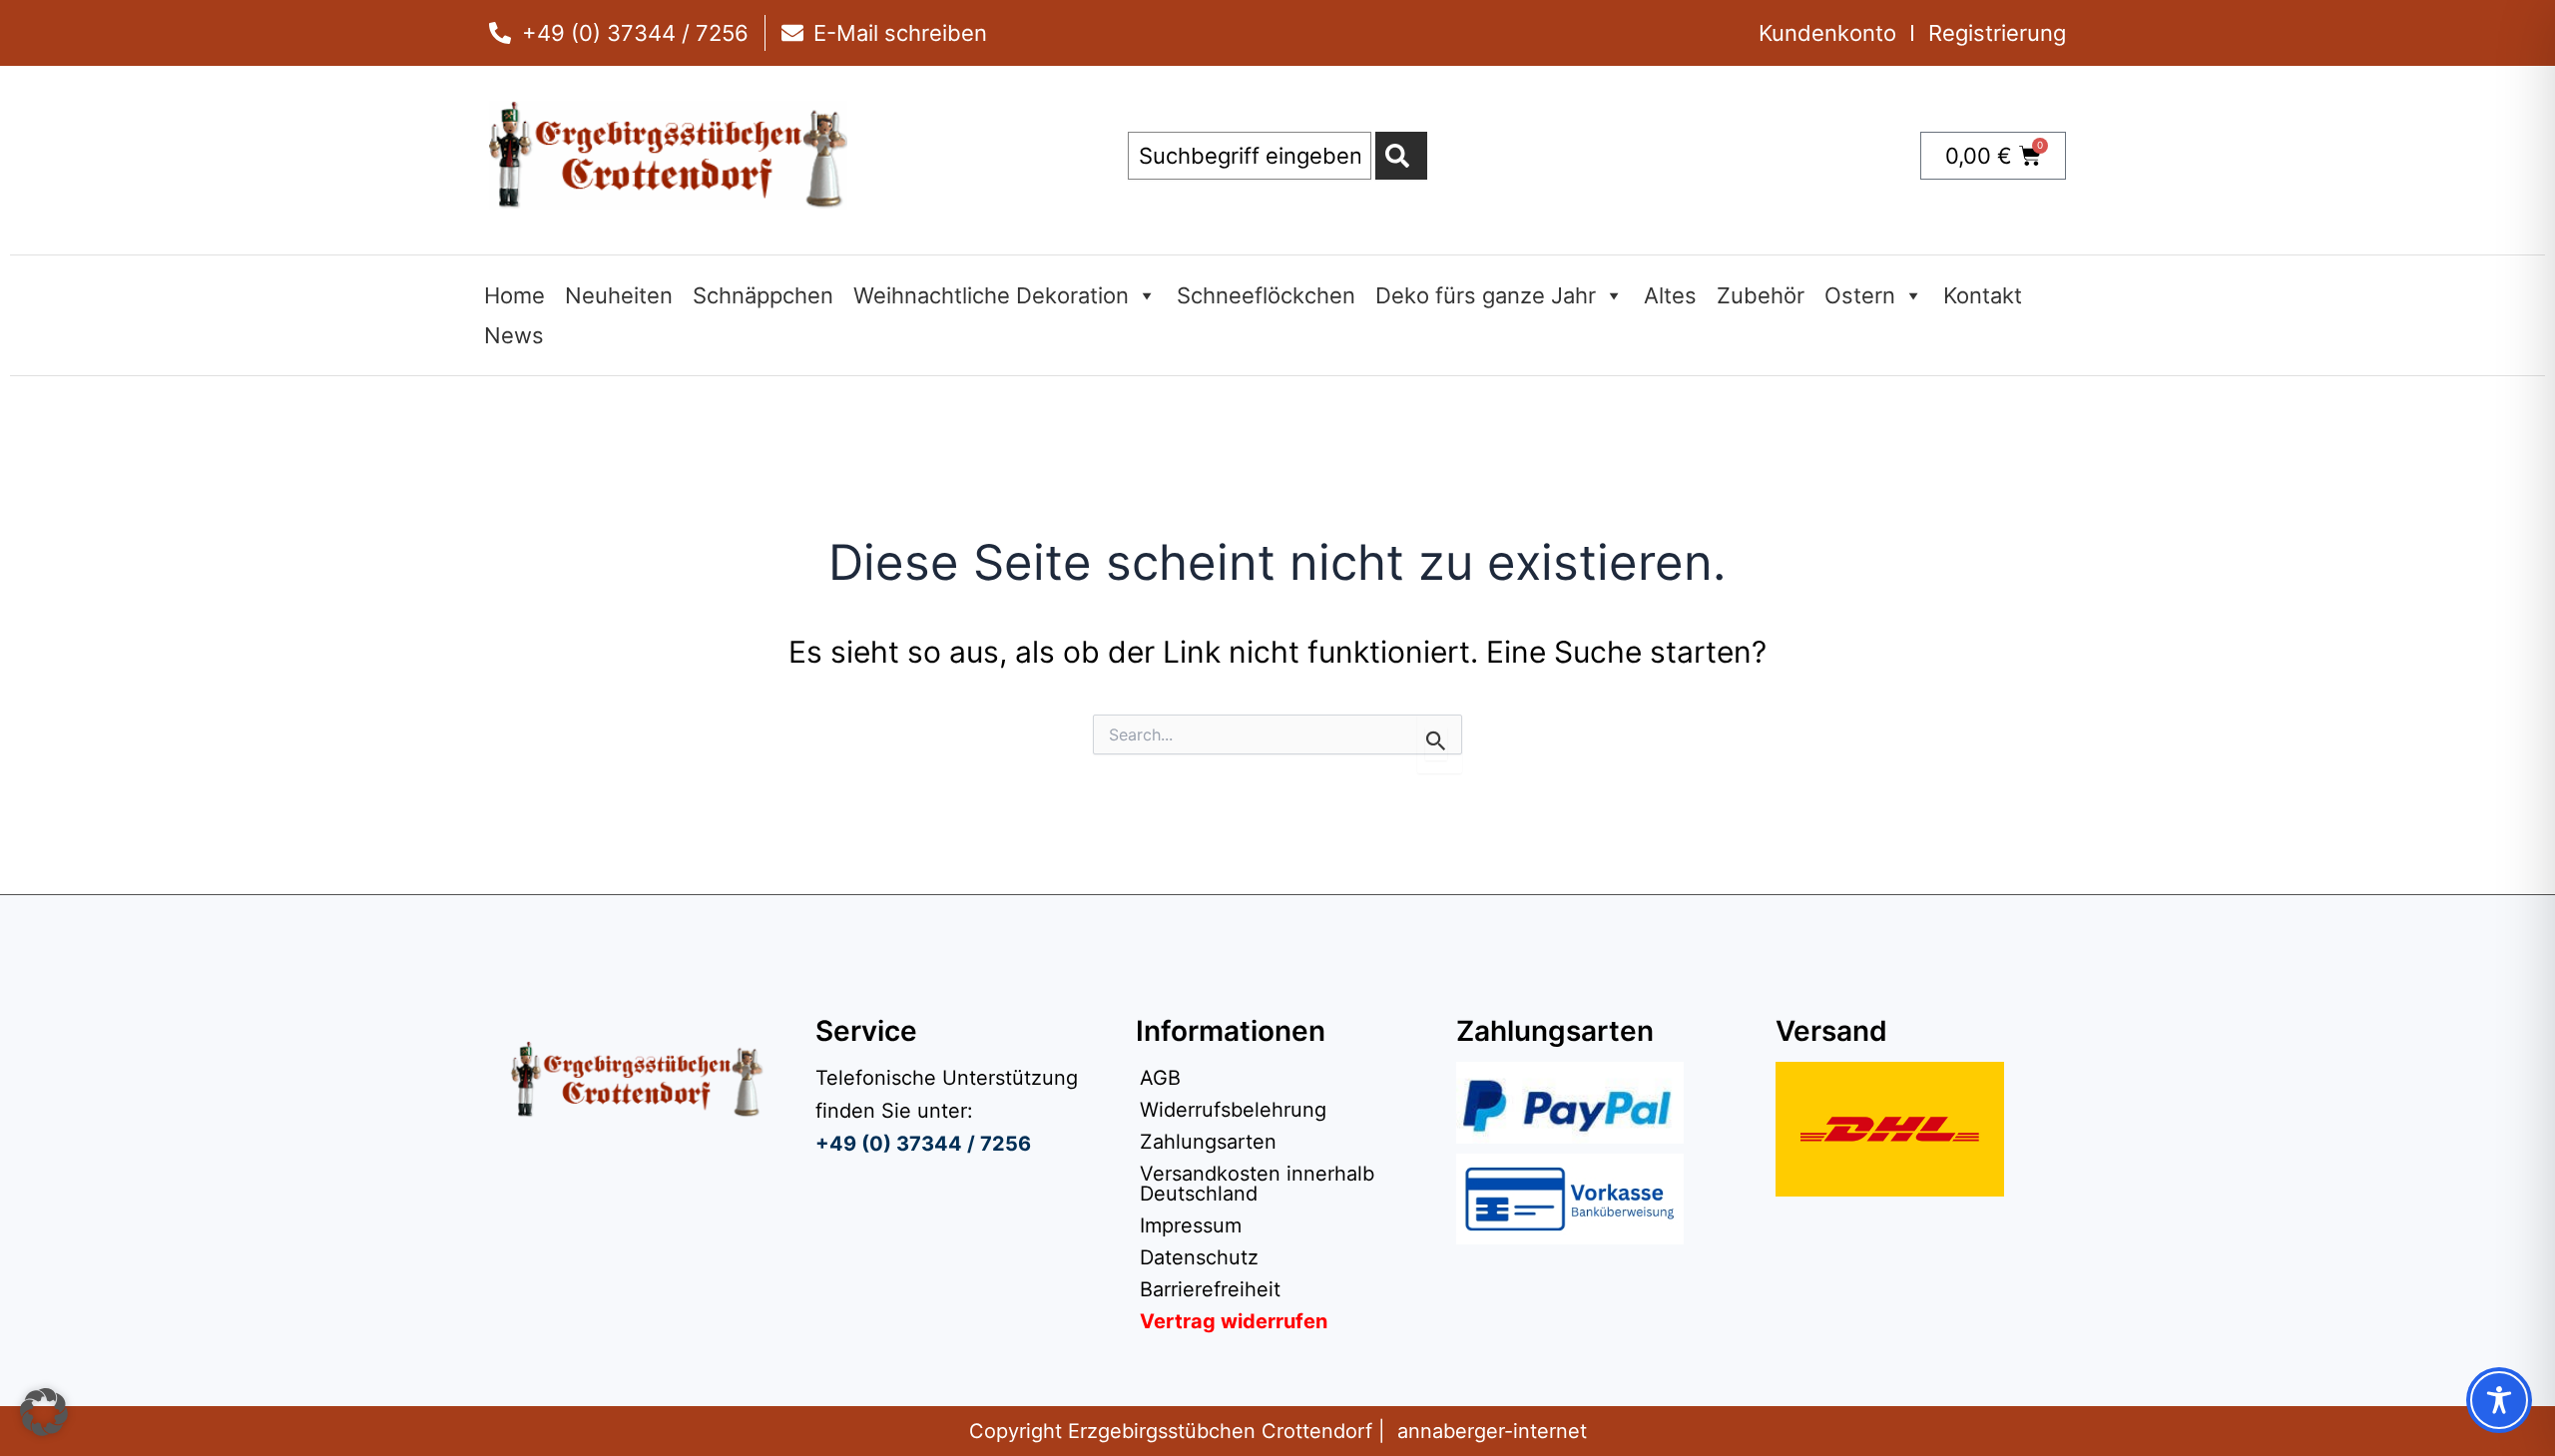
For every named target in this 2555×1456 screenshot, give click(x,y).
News (514, 335)
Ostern (1860, 295)
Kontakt (1983, 295)
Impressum (1191, 1225)
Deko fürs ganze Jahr (1486, 295)
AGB (1160, 1078)
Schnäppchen (763, 295)
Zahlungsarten (1208, 1142)
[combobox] (1250, 156)
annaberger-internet (1492, 1431)
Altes (1670, 295)
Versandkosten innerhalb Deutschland (1257, 1184)
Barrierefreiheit (1210, 1289)
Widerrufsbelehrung (1233, 1110)
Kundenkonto (1827, 33)
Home (514, 295)
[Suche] (1401, 156)
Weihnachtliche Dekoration (991, 295)
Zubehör (1761, 295)
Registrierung (1997, 33)
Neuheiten (619, 295)
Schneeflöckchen (1266, 295)
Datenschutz (1199, 1257)
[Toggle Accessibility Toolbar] (2499, 1400)
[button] (44, 1412)
